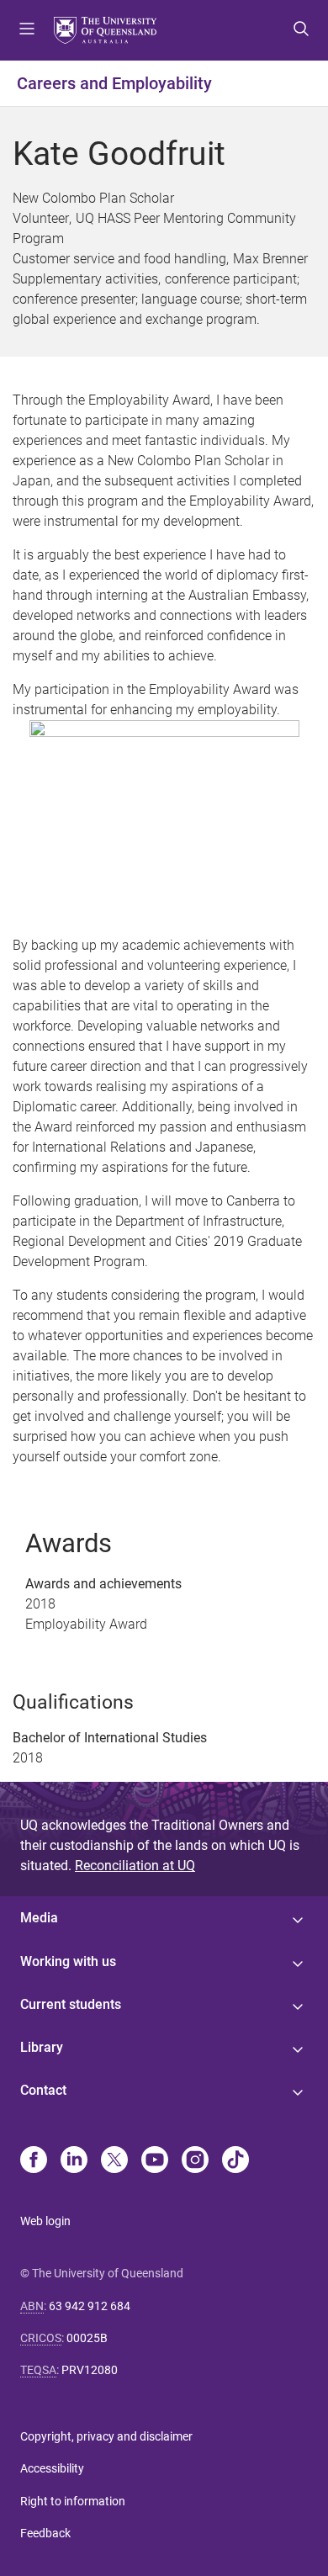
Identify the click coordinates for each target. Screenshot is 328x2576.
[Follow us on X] (114, 2161)
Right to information (73, 2501)
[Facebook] (34, 2161)
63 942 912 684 (90, 2306)
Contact (43, 2090)
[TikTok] (235, 2161)
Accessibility (52, 2468)
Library (42, 2047)
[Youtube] (155, 2161)
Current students (71, 2004)
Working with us (68, 1961)
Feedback (45, 2533)
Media (39, 1918)
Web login (45, 2221)
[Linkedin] (74, 2161)
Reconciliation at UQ (135, 1866)
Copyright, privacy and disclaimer (106, 2436)
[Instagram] (195, 2161)
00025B (87, 2338)
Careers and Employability (114, 83)
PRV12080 (90, 2370)
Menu (27, 30)
